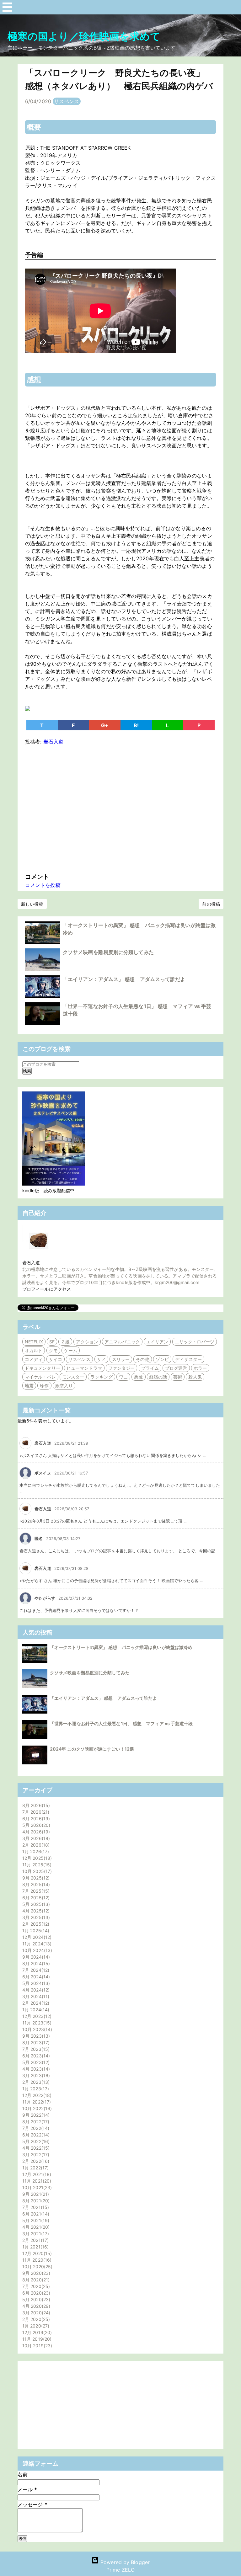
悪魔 (138, 1377)
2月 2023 (35, 2082)
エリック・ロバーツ (195, 1342)
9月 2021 (35, 2194)
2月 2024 (35, 2003)
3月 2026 (35, 1838)
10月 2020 (37, 2267)
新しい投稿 (32, 904)
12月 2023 (36, 2016)
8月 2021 (35, 2201)
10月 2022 (36, 2108)
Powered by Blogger (124, 2562)
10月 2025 (36, 1871)
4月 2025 (35, 1911)
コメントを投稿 (43, 885)
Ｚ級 (65, 1342)
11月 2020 (36, 2260)
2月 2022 (35, 2161)
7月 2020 (35, 2286)
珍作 (44, 1386)
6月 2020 (35, 2293)
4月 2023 (35, 2069)
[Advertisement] (120, 808)
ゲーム (71, 1350)
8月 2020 (35, 2280)
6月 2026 (35, 1819)
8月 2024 (35, 1963)
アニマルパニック (122, 1342)
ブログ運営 (176, 1368)
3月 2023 (35, 2075)
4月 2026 (35, 1832)
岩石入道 (31, 1263)
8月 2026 (35, 1805)
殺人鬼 (195, 1377)
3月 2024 (35, 1996)
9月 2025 (35, 1878)
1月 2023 (35, 2089)
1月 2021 (35, 2247)
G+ (105, 725)
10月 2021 (36, 2187)
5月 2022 (35, 2141)
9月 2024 (35, 1957)
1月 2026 (35, 1851)
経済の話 (158, 1377)
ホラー (200, 1368)
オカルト (34, 1350)
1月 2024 (35, 2010)
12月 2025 (36, 1858)
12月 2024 (36, 1937)
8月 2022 (35, 2122)
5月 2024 (35, 1983)
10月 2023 (36, 2029)
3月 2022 (35, 2155)
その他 (142, 1359)
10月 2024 (36, 1950)
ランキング (102, 1377)
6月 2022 (35, 2135)
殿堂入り (64, 1386)
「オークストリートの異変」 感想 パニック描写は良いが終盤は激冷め (121, 1647)
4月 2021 (35, 2227)
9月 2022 (35, 2115)
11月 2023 (36, 2023)
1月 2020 (35, 2326)
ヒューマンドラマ (84, 1368)
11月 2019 (36, 2339)
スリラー (121, 1359)
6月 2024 (35, 1977)
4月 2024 (35, 1990)
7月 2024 (35, 1970)
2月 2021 (35, 2240)
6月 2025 (35, 1898)
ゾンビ (162, 1359)
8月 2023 (35, 2043)
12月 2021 (36, 2174)
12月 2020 (36, 2253)
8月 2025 (35, 1884)
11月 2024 (36, 1944)
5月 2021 (35, 2220)
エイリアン (157, 1342)
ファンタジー (122, 1368)
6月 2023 (35, 2056)
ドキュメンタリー (43, 1368)
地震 (29, 1386)
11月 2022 (36, 2102)
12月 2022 (36, 2095)
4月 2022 (35, 2148)
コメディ (34, 1359)
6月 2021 (35, 2214)
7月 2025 (35, 1891)
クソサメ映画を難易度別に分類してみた (108, 952)
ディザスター (188, 1359)
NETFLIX (34, 1342)
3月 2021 (35, 2234)
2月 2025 (35, 1924)
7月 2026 (35, 1812)
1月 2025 (35, 1931)
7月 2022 (35, 2128)
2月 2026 (35, 1845)
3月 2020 (35, 2313)
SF (52, 1342)
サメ (101, 1359)
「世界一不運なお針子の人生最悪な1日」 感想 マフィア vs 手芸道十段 (121, 1723)
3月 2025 (35, 1917)
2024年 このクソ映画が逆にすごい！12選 (92, 1749)
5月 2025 (35, 1904)
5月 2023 (35, 2062)
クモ (53, 1350)
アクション (87, 1342)
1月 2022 (35, 2168)
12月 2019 (36, 2332)
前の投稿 (211, 904)
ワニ (123, 1377)
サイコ (56, 1359)
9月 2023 (35, 2036)
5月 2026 (35, 1825)
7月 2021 (35, 2207)
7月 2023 (35, 2049)
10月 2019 (36, 2346)
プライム (150, 1368)
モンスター (73, 1377)
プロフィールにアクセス (47, 1289)
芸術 (178, 1377)
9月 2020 (35, 2273)
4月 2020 (35, 2306)
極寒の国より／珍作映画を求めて (84, 36)
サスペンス (67, 101)
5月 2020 (35, 2299)
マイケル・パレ (40, 1377)
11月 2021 (36, 2181)
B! (136, 725)
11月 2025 (36, 1865)
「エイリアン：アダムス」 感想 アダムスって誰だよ (124, 979)
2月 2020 (35, 2319)
